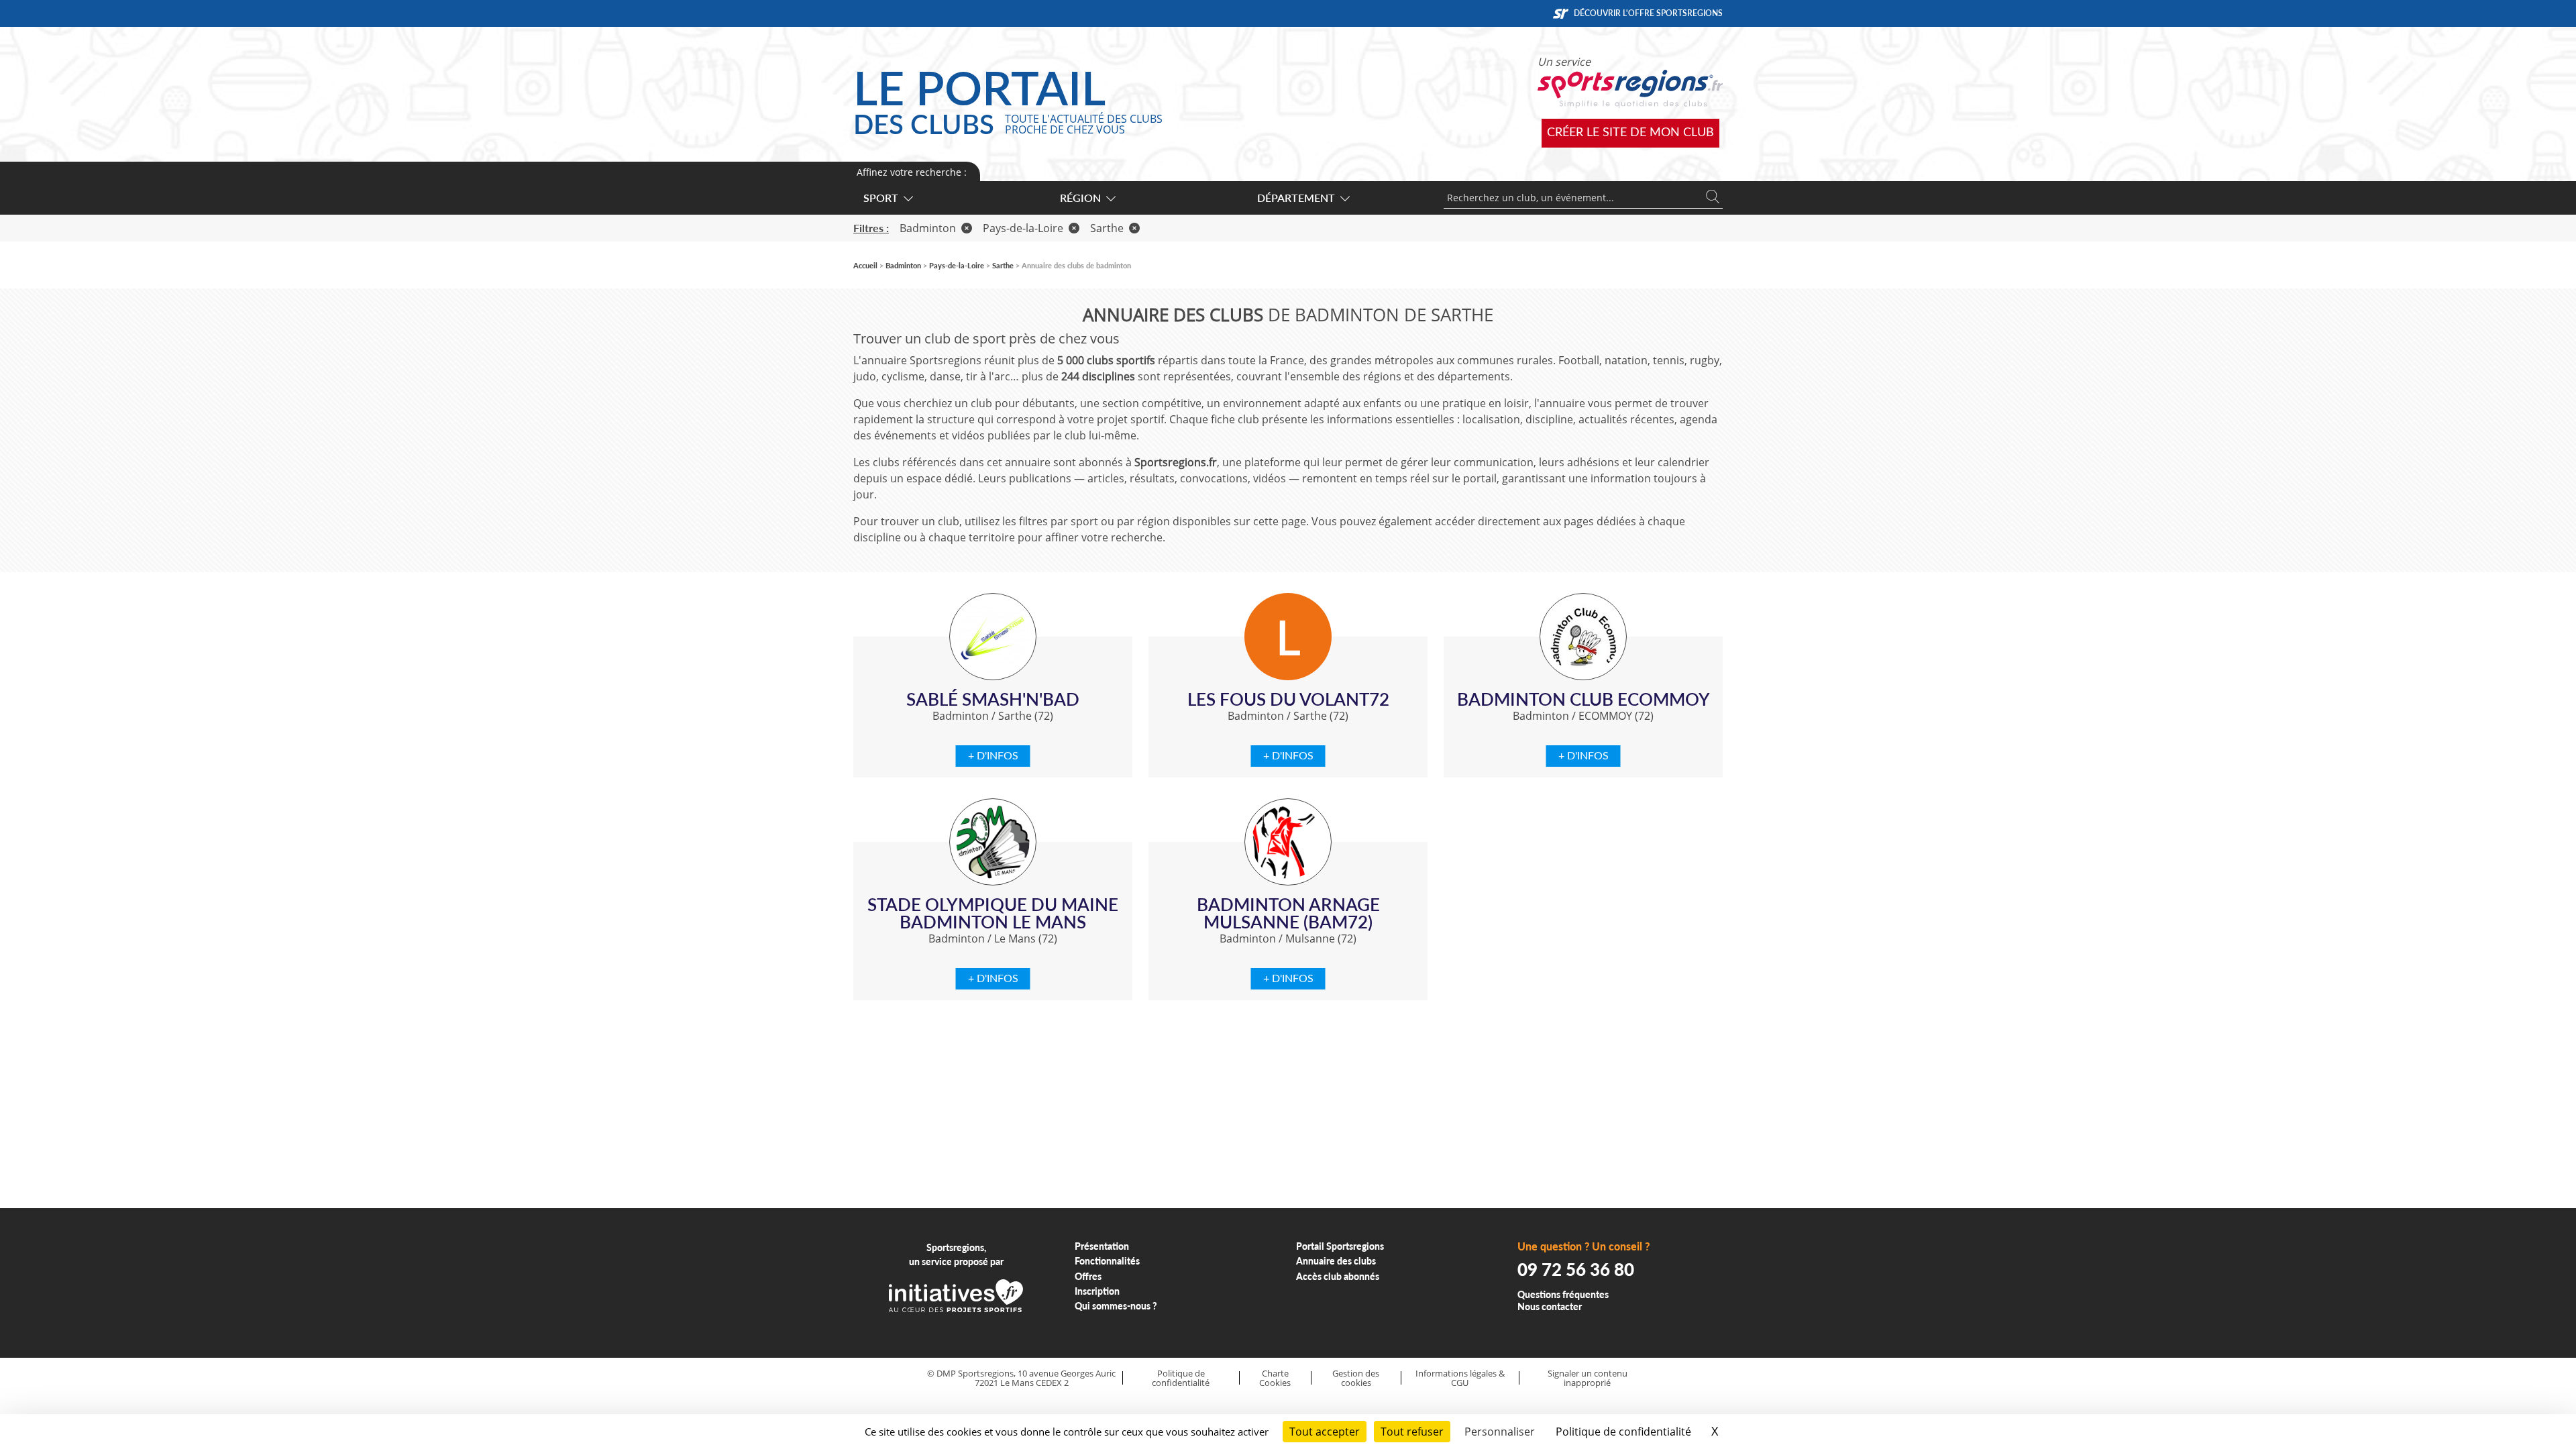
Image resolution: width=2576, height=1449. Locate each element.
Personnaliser (1500, 1432)
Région (1080, 198)
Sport (881, 198)
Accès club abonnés (1338, 1276)
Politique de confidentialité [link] (1623, 1432)
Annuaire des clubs (1336, 1261)
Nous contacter (1550, 1306)
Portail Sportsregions (1340, 1246)
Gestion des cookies (1356, 1378)
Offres (1088, 1276)
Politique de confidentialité (1181, 1378)
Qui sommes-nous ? (1116, 1306)
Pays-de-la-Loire (1023, 228)
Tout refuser (1412, 1432)
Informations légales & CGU (1460, 1378)
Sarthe (1107, 228)
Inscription (1097, 1291)
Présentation (1102, 1246)
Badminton (928, 228)
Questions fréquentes (1563, 1294)
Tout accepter (1325, 1432)
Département (1296, 198)
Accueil (865, 265)
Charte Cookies (1275, 1378)
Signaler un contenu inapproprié (1588, 1378)
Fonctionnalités (1107, 1261)
